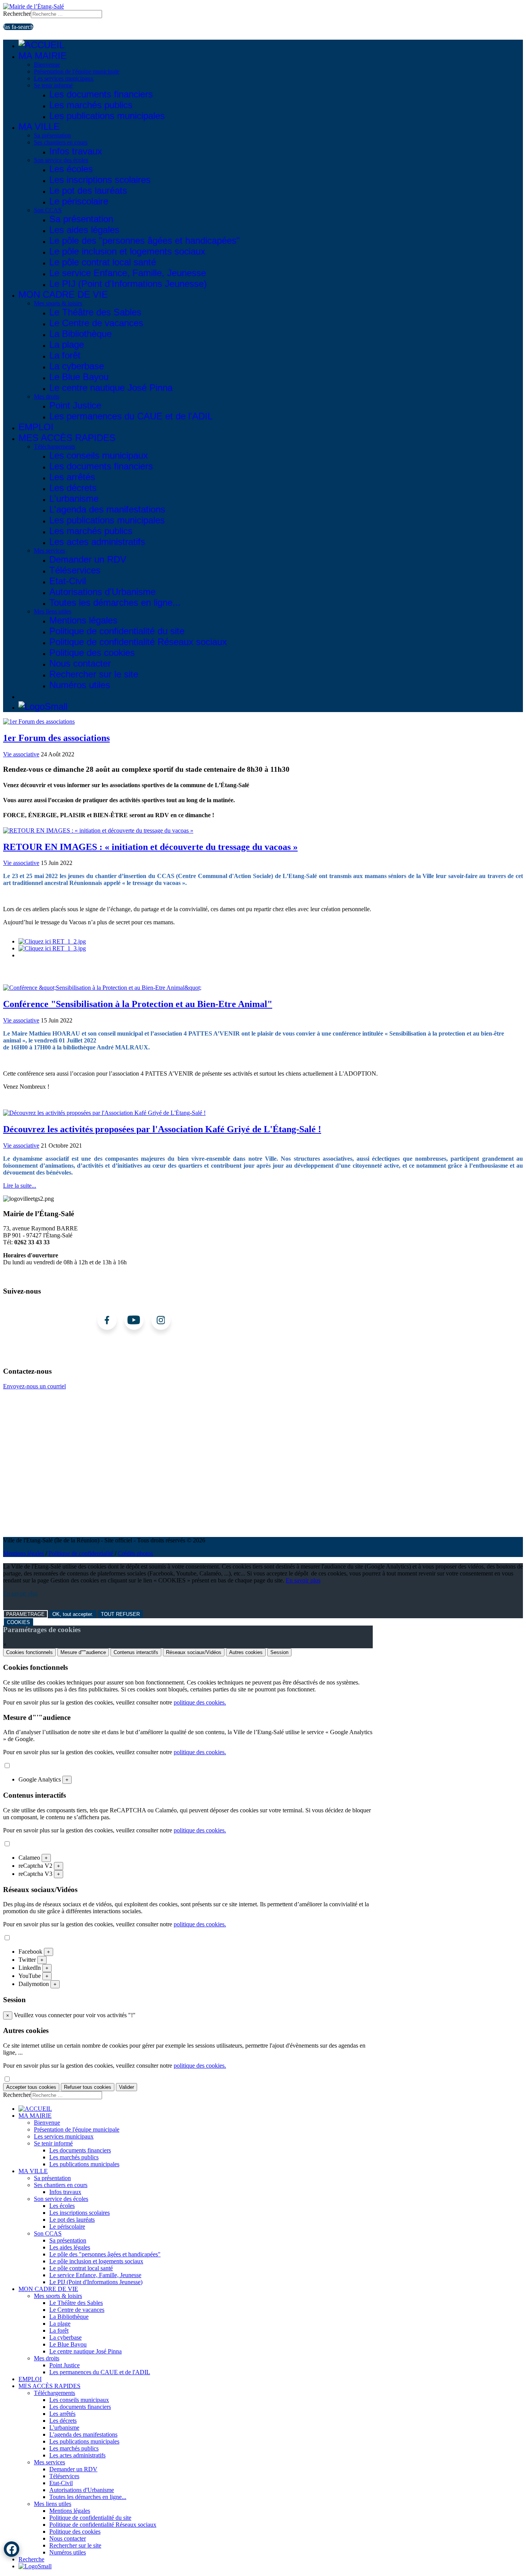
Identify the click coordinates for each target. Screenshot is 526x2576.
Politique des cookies (92, 653)
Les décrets (73, 488)
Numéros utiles (80, 685)
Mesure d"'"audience (83, 1652)
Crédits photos (135, 1553)
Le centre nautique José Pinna (111, 388)
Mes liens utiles (53, 611)
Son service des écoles (61, 160)
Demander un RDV (88, 559)
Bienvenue (47, 65)
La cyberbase (77, 366)
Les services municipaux (64, 78)
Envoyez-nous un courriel (34, 1386)
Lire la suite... (20, 1186)
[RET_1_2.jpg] (52, 941)
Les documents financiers (101, 94)
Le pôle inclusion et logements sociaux (127, 251)
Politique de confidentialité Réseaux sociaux (138, 642)
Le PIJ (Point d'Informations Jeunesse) (128, 284)
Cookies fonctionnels (29, 1652)
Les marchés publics (91, 105)
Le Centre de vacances (96, 323)
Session (279, 1652)
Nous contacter (80, 663)
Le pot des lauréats (88, 190)
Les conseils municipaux (99, 455)
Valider (126, 2087)
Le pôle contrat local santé (103, 262)
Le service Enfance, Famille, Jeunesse (128, 273)
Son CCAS (48, 210)
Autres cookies (246, 1652)
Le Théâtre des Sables (95, 312)
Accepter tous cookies (31, 2087)
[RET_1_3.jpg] (52, 948)
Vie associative (21, 754)
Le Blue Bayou (79, 377)
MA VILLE (39, 127)
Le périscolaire (79, 201)
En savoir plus (303, 1580)
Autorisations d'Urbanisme (102, 592)
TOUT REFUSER (120, 1614)
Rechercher (17, 14)
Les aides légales (84, 230)
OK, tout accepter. (73, 1614)
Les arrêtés (72, 477)
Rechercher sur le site (94, 674)
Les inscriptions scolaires (100, 180)
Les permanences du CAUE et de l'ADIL (131, 416)
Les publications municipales (107, 116)
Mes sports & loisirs (58, 303)
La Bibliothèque (80, 334)
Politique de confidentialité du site (117, 631)
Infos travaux (76, 151)
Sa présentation (52, 135)
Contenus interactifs (136, 1652)
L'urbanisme (74, 499)
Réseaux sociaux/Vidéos (194, 1652)
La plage (67, 344)
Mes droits (47, 396)
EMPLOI (36, 427)
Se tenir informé (53, 85)
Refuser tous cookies (88, 2087)
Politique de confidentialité (81, 1553)
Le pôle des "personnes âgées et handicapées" (145, 241)
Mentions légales (83, 620)
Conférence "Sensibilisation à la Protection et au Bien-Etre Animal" (138, 1004)
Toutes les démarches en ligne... (115, 603)
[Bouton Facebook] (12, 2549)
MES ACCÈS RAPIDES (67, 438)
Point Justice (75, 405)
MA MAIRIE (43, 56)
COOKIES (18, 1622)
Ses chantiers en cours (61, 142)
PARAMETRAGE (25, 1614)
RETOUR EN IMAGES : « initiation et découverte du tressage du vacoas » (150, 847)
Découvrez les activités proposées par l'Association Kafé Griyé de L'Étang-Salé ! (162, 1129)
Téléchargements (54, 447)
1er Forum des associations (56, 738)
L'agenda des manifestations (107, 509)
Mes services (49, 551)
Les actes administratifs (97, 542)
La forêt (65, 355)
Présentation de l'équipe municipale (77, 71)
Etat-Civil (68, 581)
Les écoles (71, 169)
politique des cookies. (200, 1702)
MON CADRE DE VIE (63, 294)
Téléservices (75, 570)
